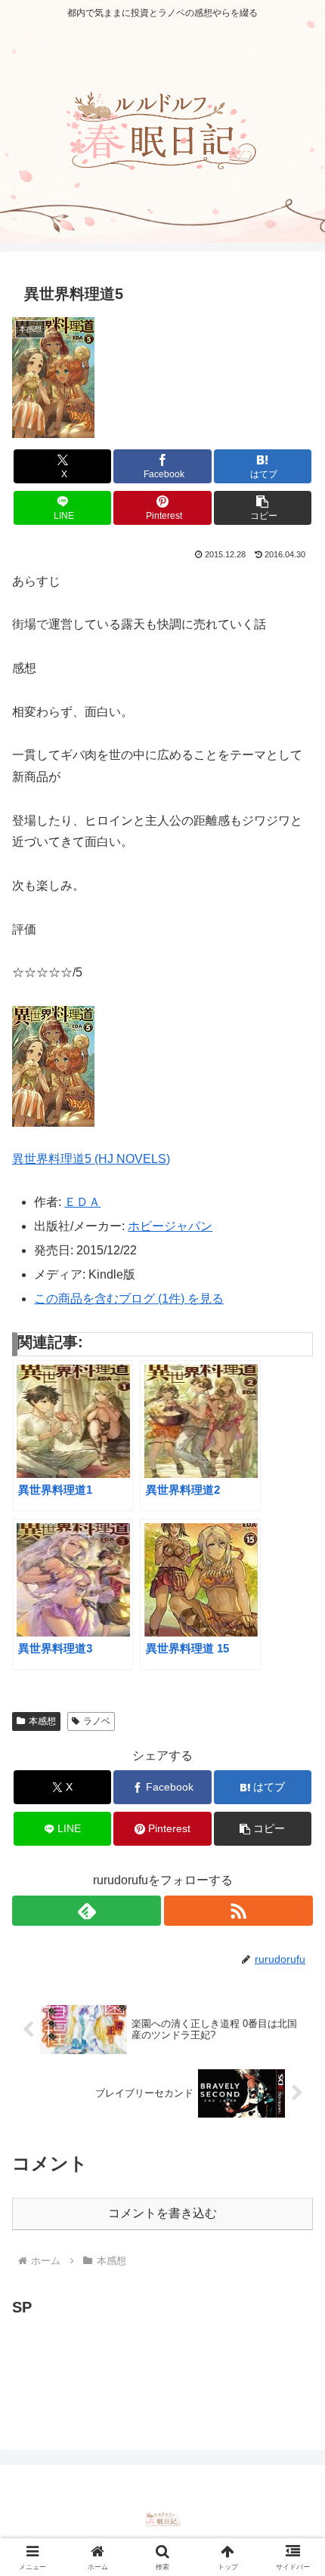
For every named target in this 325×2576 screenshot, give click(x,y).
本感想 (42, 1721)
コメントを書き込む (162, 2213)
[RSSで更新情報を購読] (238, 1911)
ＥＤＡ (82, 1202)
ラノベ (97, 1721)
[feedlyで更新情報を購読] (87, 1911)
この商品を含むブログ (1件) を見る (129, 1299)
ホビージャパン (170, 1226)
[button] (263, 508)
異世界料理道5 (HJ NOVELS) (91, 1159)
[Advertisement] (133, 2359)
